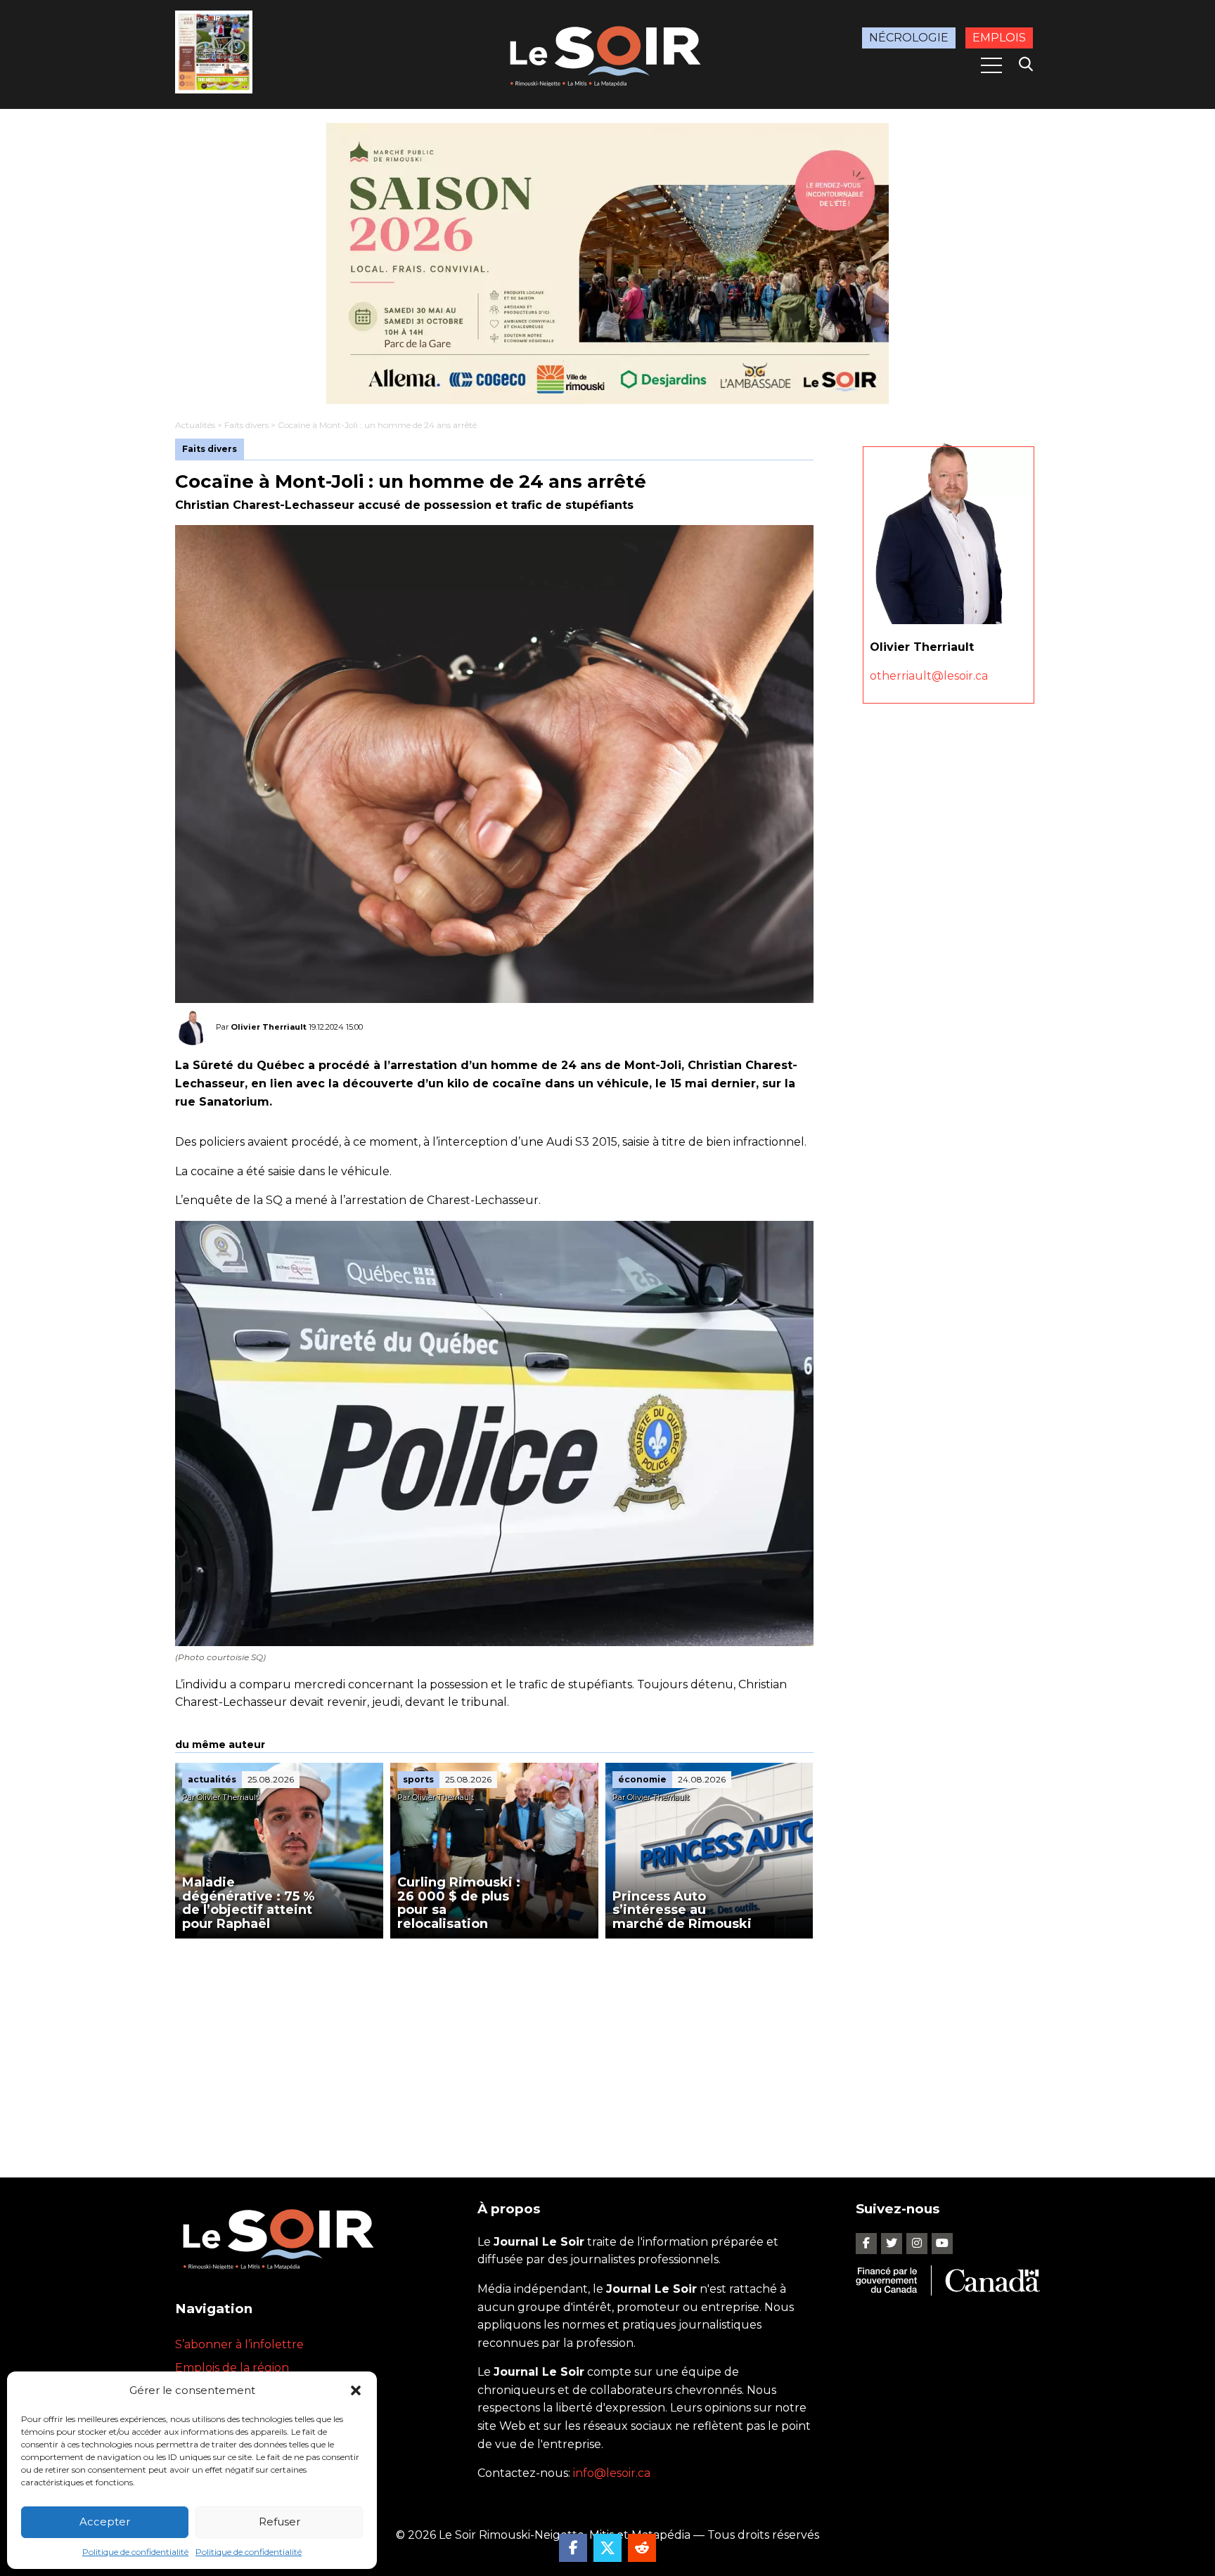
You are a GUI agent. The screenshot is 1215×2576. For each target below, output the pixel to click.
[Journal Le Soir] (607, 54)
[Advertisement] (494, 2044)
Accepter (105, 2522)
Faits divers (246, 425)
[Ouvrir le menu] (991, 65)
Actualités (195, 425)
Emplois (999, 38)
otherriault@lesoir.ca (929, 676)
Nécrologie (909, 38)
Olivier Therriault (269, 1027)
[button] (356, 2390)
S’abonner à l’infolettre (239, 2344)
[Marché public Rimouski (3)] (607, 264)
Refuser (279, 2522)
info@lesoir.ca (612, 2473)
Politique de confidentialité (135, 2552)
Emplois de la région (232, 2368)
